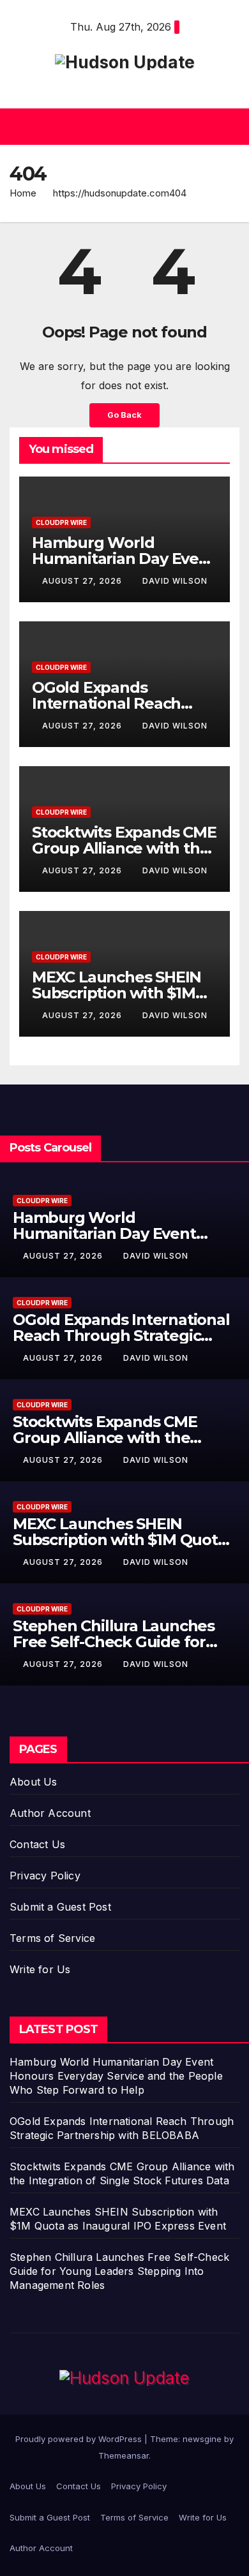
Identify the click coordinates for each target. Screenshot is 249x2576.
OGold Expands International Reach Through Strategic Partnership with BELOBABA (121, 1336)
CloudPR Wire (61, 522)
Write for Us (40, 1969)
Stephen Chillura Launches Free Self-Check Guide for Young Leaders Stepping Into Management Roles (119, 2271)
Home (23, 193)
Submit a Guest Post (60, 1907)
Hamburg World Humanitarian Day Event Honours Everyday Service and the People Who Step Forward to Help (116, 2076)
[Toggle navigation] (229, 127)
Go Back (124, 415)
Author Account (50, 1813)
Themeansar (124, 2455)
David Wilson (175, 581)
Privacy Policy (45, 1876)
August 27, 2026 (83, 581)
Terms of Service (52, 1938)
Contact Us (37, 1844)
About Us (34, 1782)
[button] (121, 127)
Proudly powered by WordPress (80, 2439)
